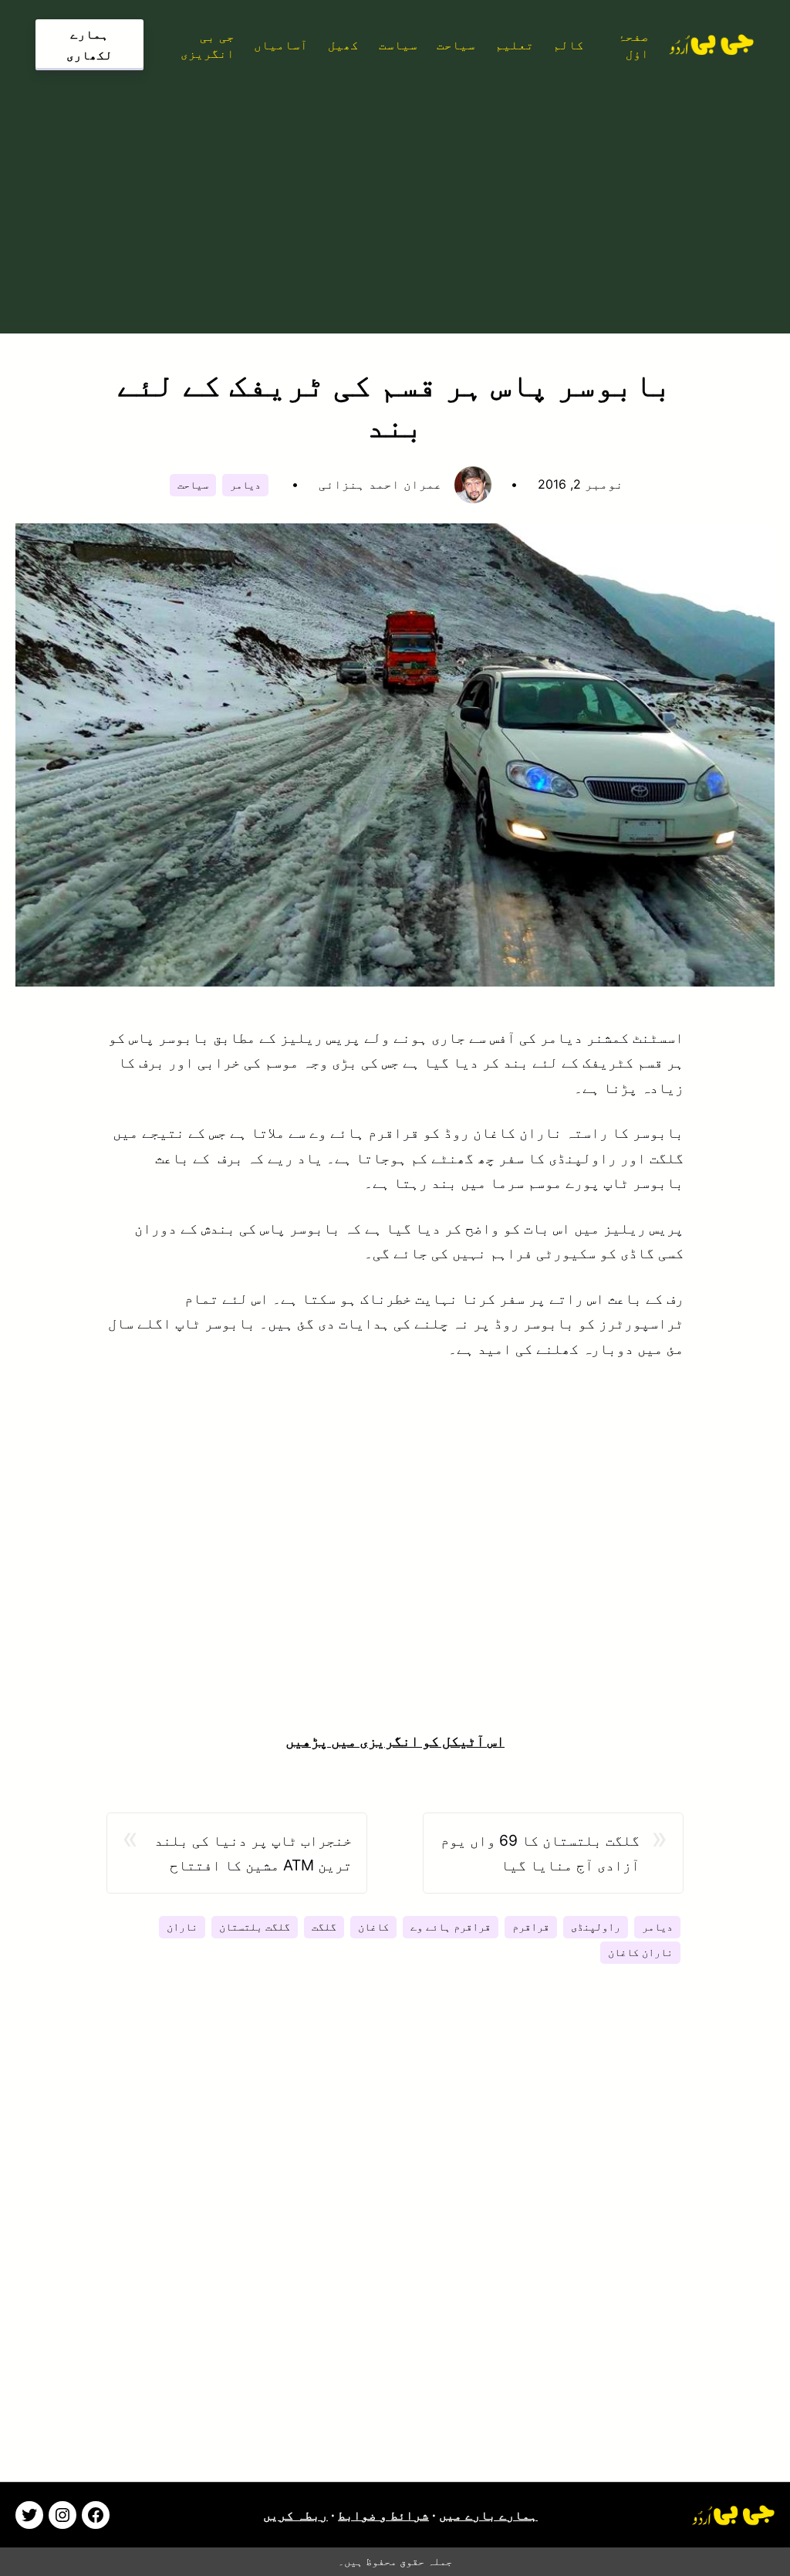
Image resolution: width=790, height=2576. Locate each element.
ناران (182, 1927)
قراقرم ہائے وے (451, 1927)
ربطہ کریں (295, 2515)
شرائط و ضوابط (383, 2515)
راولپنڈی (596, 1927)
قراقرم (531, 1927)
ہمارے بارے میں (488, 2515)
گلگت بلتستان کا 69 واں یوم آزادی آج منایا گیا (540, 1853)
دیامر (245, 485)
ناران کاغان (640, 1952)
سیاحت (193, 485)
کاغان (373, 1927)
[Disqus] (395, 2243)
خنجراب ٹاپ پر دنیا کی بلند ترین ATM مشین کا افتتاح (253, 1853)
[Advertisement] (395, 198)
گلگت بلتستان (255, 1927)
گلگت (324, 1927)
